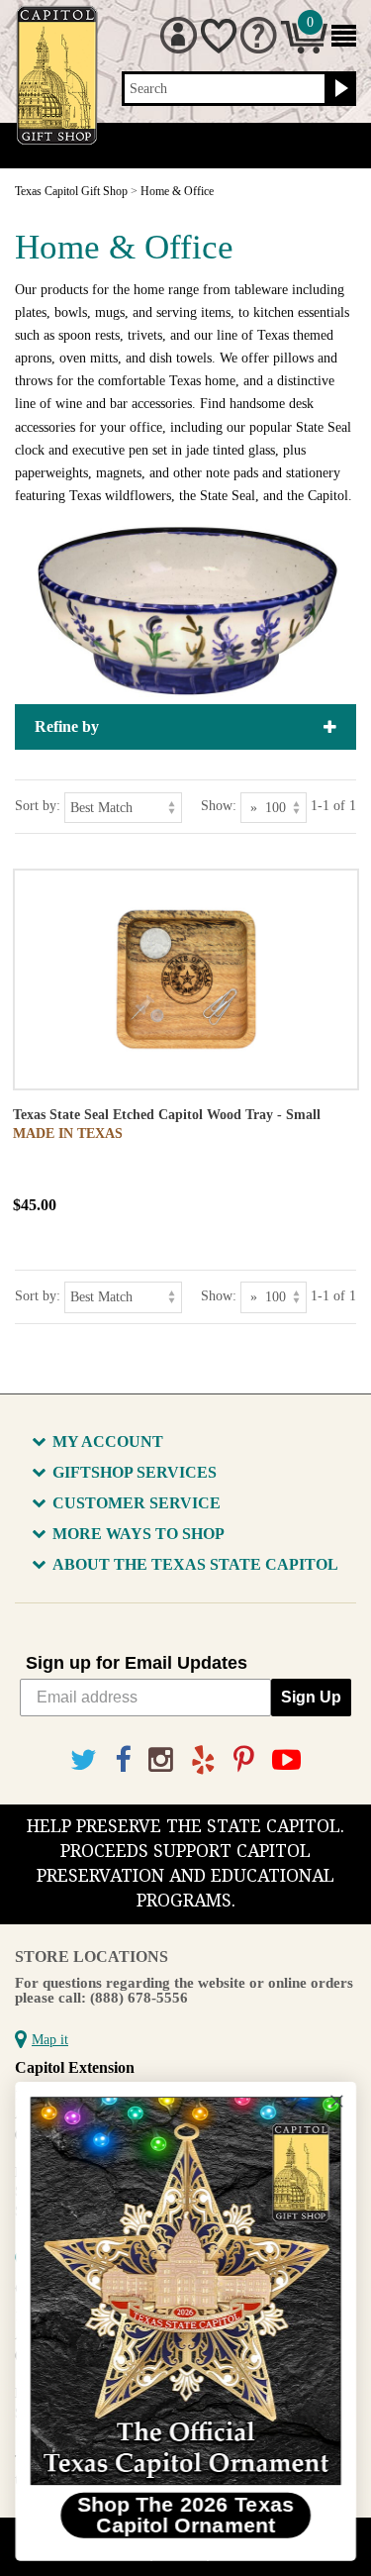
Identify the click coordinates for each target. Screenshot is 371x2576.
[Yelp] (203, 1760)
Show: (219, 806)
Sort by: (38, 806)
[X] (84, 1760)
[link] (185, 2291)
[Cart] (304, 49)
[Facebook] (123, 1760)
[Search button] (339, 89)
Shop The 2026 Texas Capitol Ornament (186, 2515)
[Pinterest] (244, 1760)
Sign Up (311, 1697)
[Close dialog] (337, 2101)
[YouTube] (286, 1760)
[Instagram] (161, 1760)
